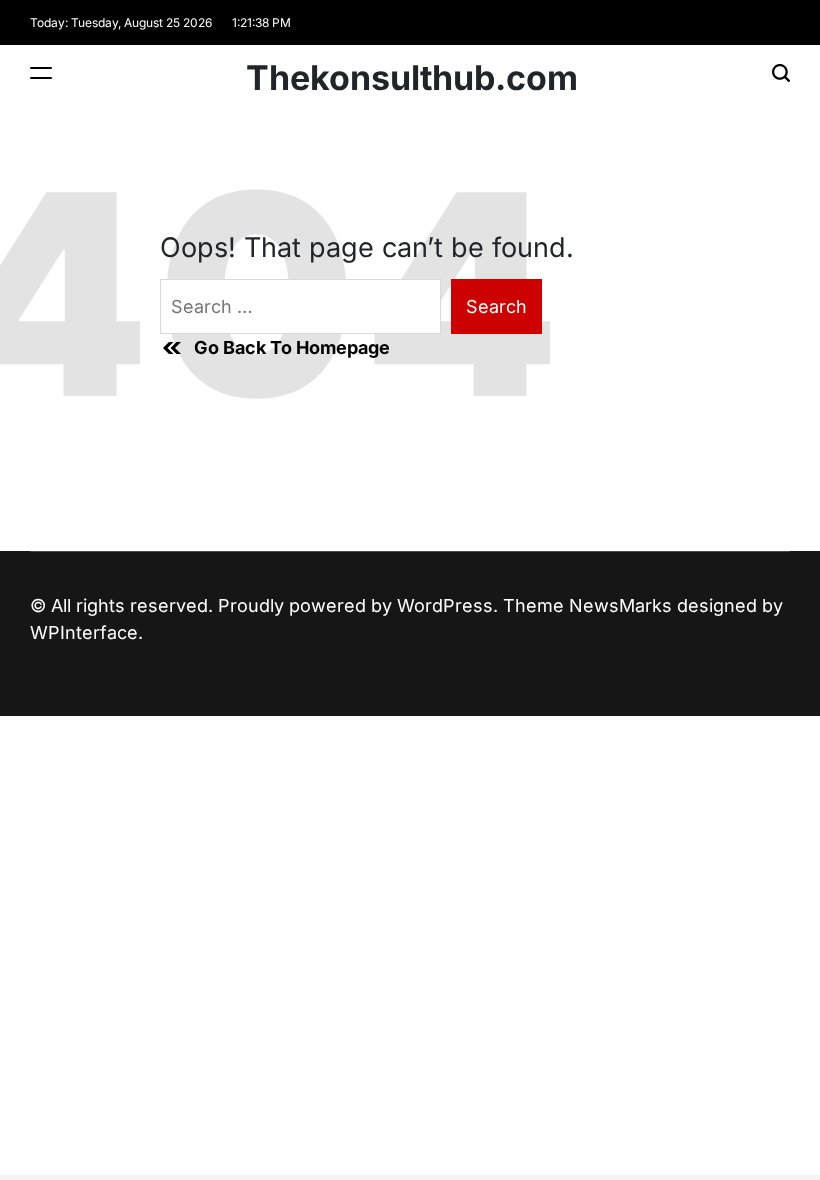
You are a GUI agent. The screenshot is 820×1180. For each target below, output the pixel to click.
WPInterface (84, 632)
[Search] (781, 72)
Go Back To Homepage (292, 347)
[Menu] (41, 72)
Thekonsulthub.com (412, 78)
